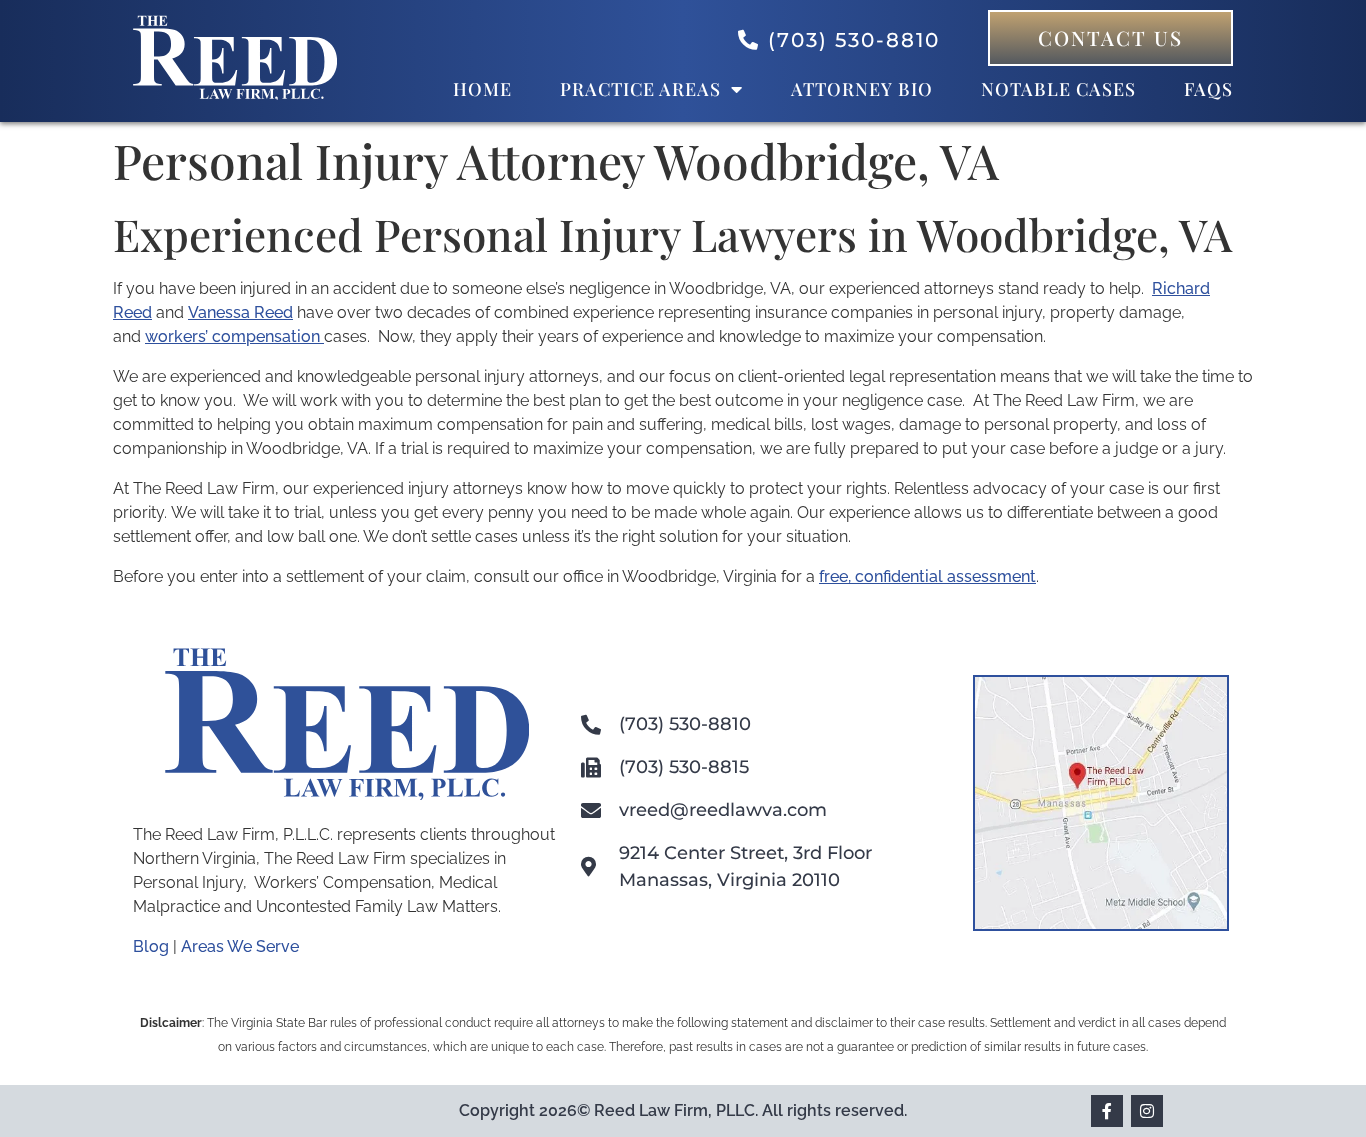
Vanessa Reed (240, 312)
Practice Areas (640, 89)
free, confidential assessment (927, 576)
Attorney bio (862, 89)
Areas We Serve (240, 946)
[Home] (235, 94)
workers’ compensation (234, 336)
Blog (151, 946)
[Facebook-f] (1107, 1111)
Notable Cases (1058, 89)
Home (482, 89)
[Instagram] (1147, 1111)
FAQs (1208, 89)
